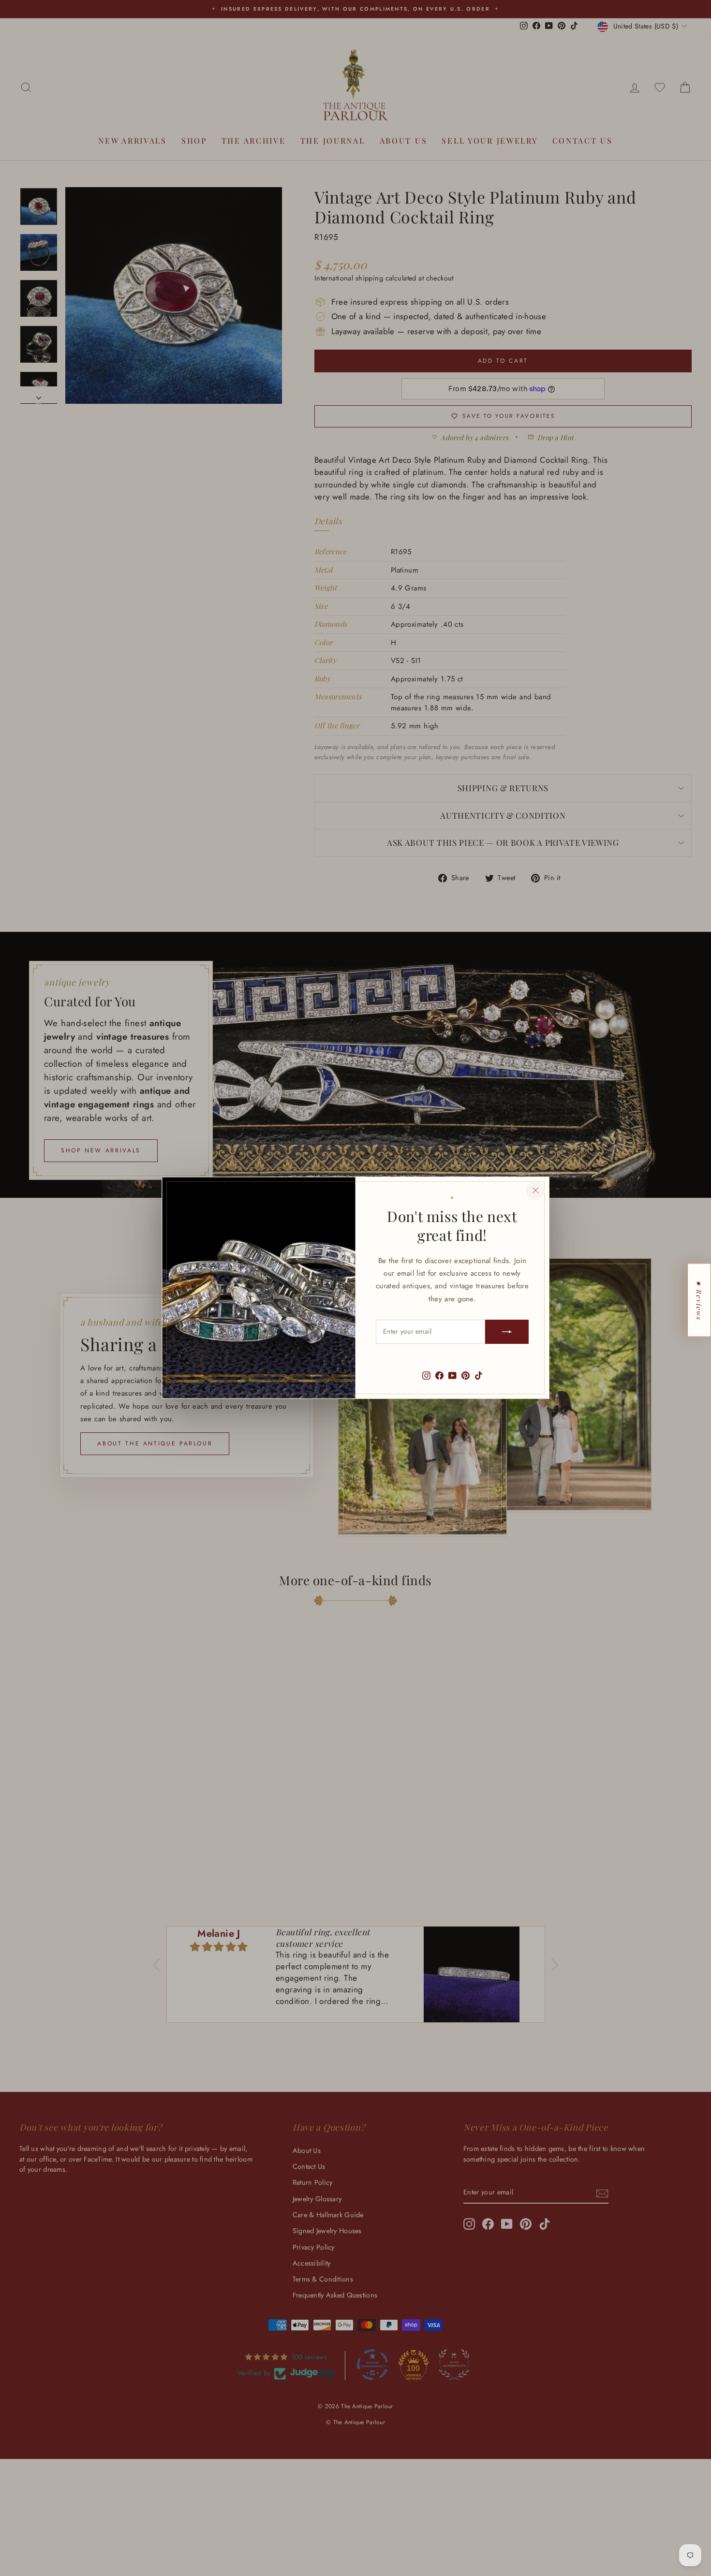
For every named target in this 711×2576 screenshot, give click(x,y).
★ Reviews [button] (699, 1300)
